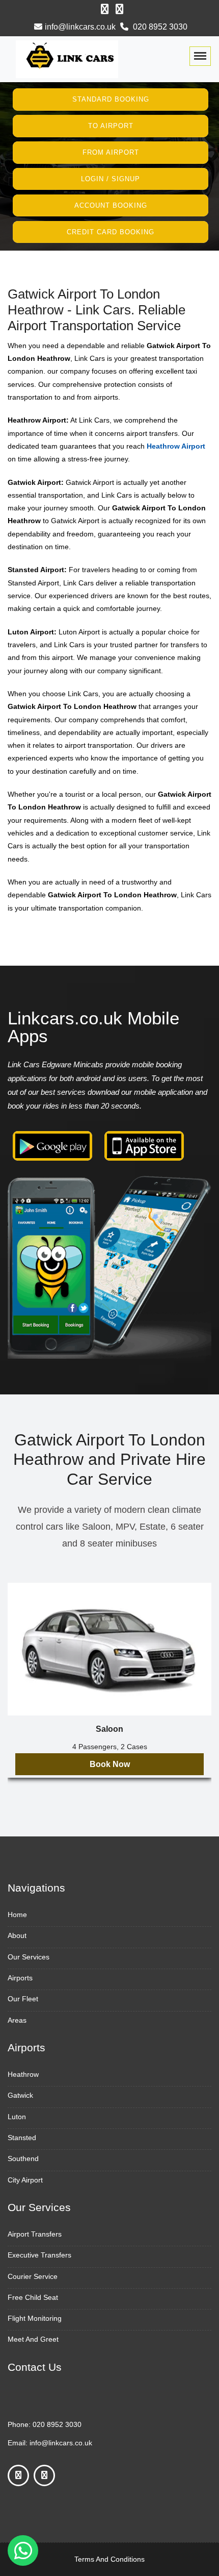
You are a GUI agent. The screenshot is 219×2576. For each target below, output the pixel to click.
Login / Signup (111, 179)
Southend (23, 2158)
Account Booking (111, 205)
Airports (20, 1978)
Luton (17, 2117)
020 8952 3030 (159, 27)
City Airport (25, 2180)
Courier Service (33, 2276)
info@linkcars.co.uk (80, 27)
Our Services (29, 1957)
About (17, 1935)
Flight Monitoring (35, 2318)
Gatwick (20, 2095)
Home (17, 1915)
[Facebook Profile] (105, 9)
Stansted (22, 2138)
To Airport (111, 126)
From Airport (111, 152)
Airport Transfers (35, 2234)
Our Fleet (23, 1999)
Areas (17, 2020)
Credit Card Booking (111, 231)
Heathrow (23, 2074)
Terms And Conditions (109, 2559)
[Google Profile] (119, 9)
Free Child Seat (33, 2297)
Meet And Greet (33, 2339)
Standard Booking (111, 99)
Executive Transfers (39, 2255)
